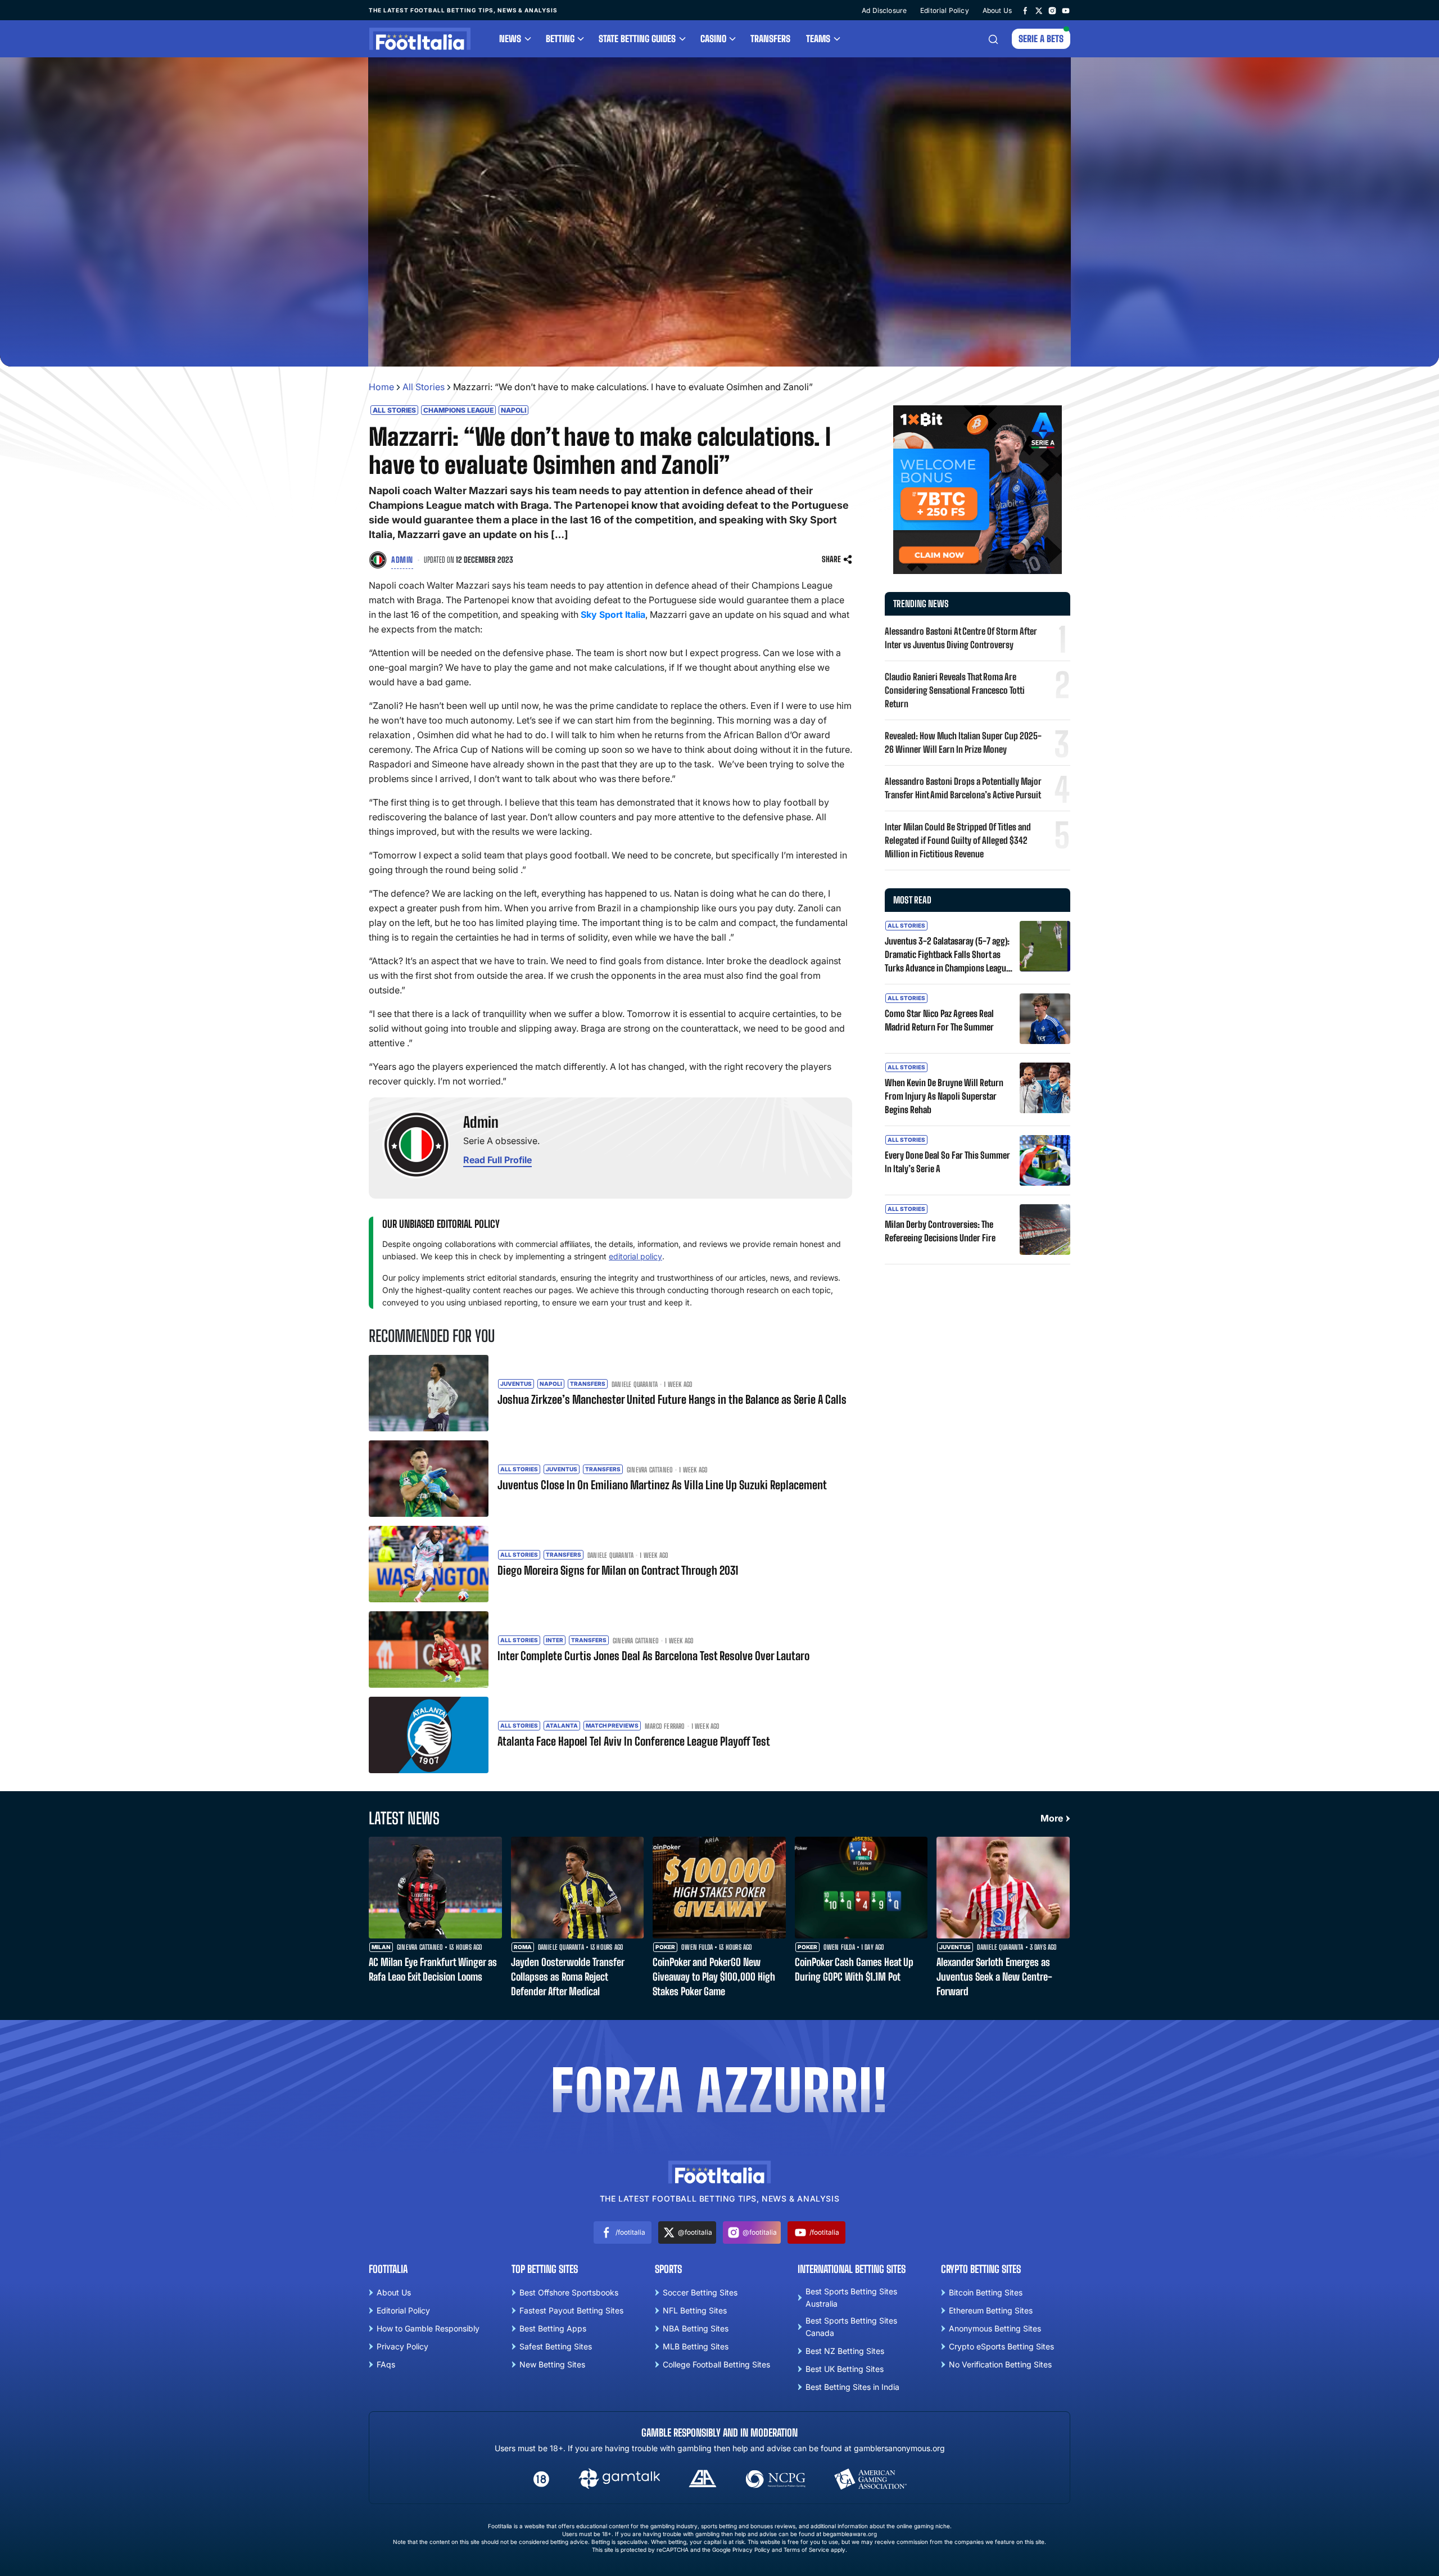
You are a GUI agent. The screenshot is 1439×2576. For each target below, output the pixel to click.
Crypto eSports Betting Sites (1001, 2346)
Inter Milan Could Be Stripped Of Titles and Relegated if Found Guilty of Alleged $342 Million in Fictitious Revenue (958, 840)
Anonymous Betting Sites (995, 2328)
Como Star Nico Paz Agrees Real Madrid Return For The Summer (939, 1020)
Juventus (516, 1384)
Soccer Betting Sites (700, 2292)
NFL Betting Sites (695, 2310)
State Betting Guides (637, 39)
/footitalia (630, 2232)
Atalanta (562, 1725)
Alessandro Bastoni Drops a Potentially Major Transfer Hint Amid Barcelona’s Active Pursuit (963, 788)
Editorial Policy (945, 10)
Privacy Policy (402, 2346)
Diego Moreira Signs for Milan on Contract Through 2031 (618, 1570)
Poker (665, 1947)
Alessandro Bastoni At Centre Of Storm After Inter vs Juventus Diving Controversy (961, 638)
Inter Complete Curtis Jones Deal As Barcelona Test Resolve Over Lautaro (653, 1656)
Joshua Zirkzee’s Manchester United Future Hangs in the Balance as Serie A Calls (672, 1399)
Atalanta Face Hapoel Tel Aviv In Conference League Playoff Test (634, 1741)
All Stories (424, 387)
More (1052, 1818)
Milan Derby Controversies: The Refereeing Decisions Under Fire (940, 1231)
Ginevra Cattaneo (650, 1470)
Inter (555, 1640)
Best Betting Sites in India (852, 2387)
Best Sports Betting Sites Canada (851, 2327)
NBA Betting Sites (696, 2328)
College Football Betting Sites (716, 2364)
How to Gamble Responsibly (428, 2328)
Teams (818, 39)
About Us (997, 10)
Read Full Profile (497, 1160)
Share (831, 559)
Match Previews (612, 1725)
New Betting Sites (552, 2364)
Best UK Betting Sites (845, 2369)
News (510, 39)
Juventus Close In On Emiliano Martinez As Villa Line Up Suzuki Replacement (662, 1485)
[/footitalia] (1025, 10)
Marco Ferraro (665, 1727)
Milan (381, 1947)
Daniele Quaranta (635, 1385)
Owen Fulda (697, 1947)
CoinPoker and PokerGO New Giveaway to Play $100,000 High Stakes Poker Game (714, 1977)
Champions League (458, 410)
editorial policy (635, 1256)
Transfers (770, 39)
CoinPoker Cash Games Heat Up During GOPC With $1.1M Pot (854, 1969)
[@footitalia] (1039, 10)
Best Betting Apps (553, 2328)
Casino (713, 39)
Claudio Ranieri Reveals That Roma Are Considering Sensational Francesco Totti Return (955, 690)
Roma (523, 1947)
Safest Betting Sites (556, 2346)
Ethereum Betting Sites (991, 2310)
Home (381, 387)
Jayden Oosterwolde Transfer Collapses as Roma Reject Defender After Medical (567, 1977)
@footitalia (695, 2232)
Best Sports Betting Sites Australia (851, 2297)
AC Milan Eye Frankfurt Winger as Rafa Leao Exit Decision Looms (433, 1969)
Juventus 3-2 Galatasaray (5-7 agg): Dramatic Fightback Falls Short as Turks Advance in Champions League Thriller (947, 955)
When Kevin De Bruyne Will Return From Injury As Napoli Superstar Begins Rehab (944, 1096)
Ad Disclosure (884, 10)
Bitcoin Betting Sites (986, 2292)
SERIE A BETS (1041, 39)
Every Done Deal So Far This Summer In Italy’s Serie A (947, 1162)
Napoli (513, 410)
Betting (560, 39)
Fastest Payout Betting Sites (571, 2310)
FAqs (386, 2364)
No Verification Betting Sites (1000, 2364)
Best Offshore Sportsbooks (569, 2292)
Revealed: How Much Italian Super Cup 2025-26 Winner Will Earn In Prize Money (963, 742)
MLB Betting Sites (696, 2346)
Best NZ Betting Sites (845, 2351)
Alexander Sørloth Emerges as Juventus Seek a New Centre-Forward (994, 1977)
